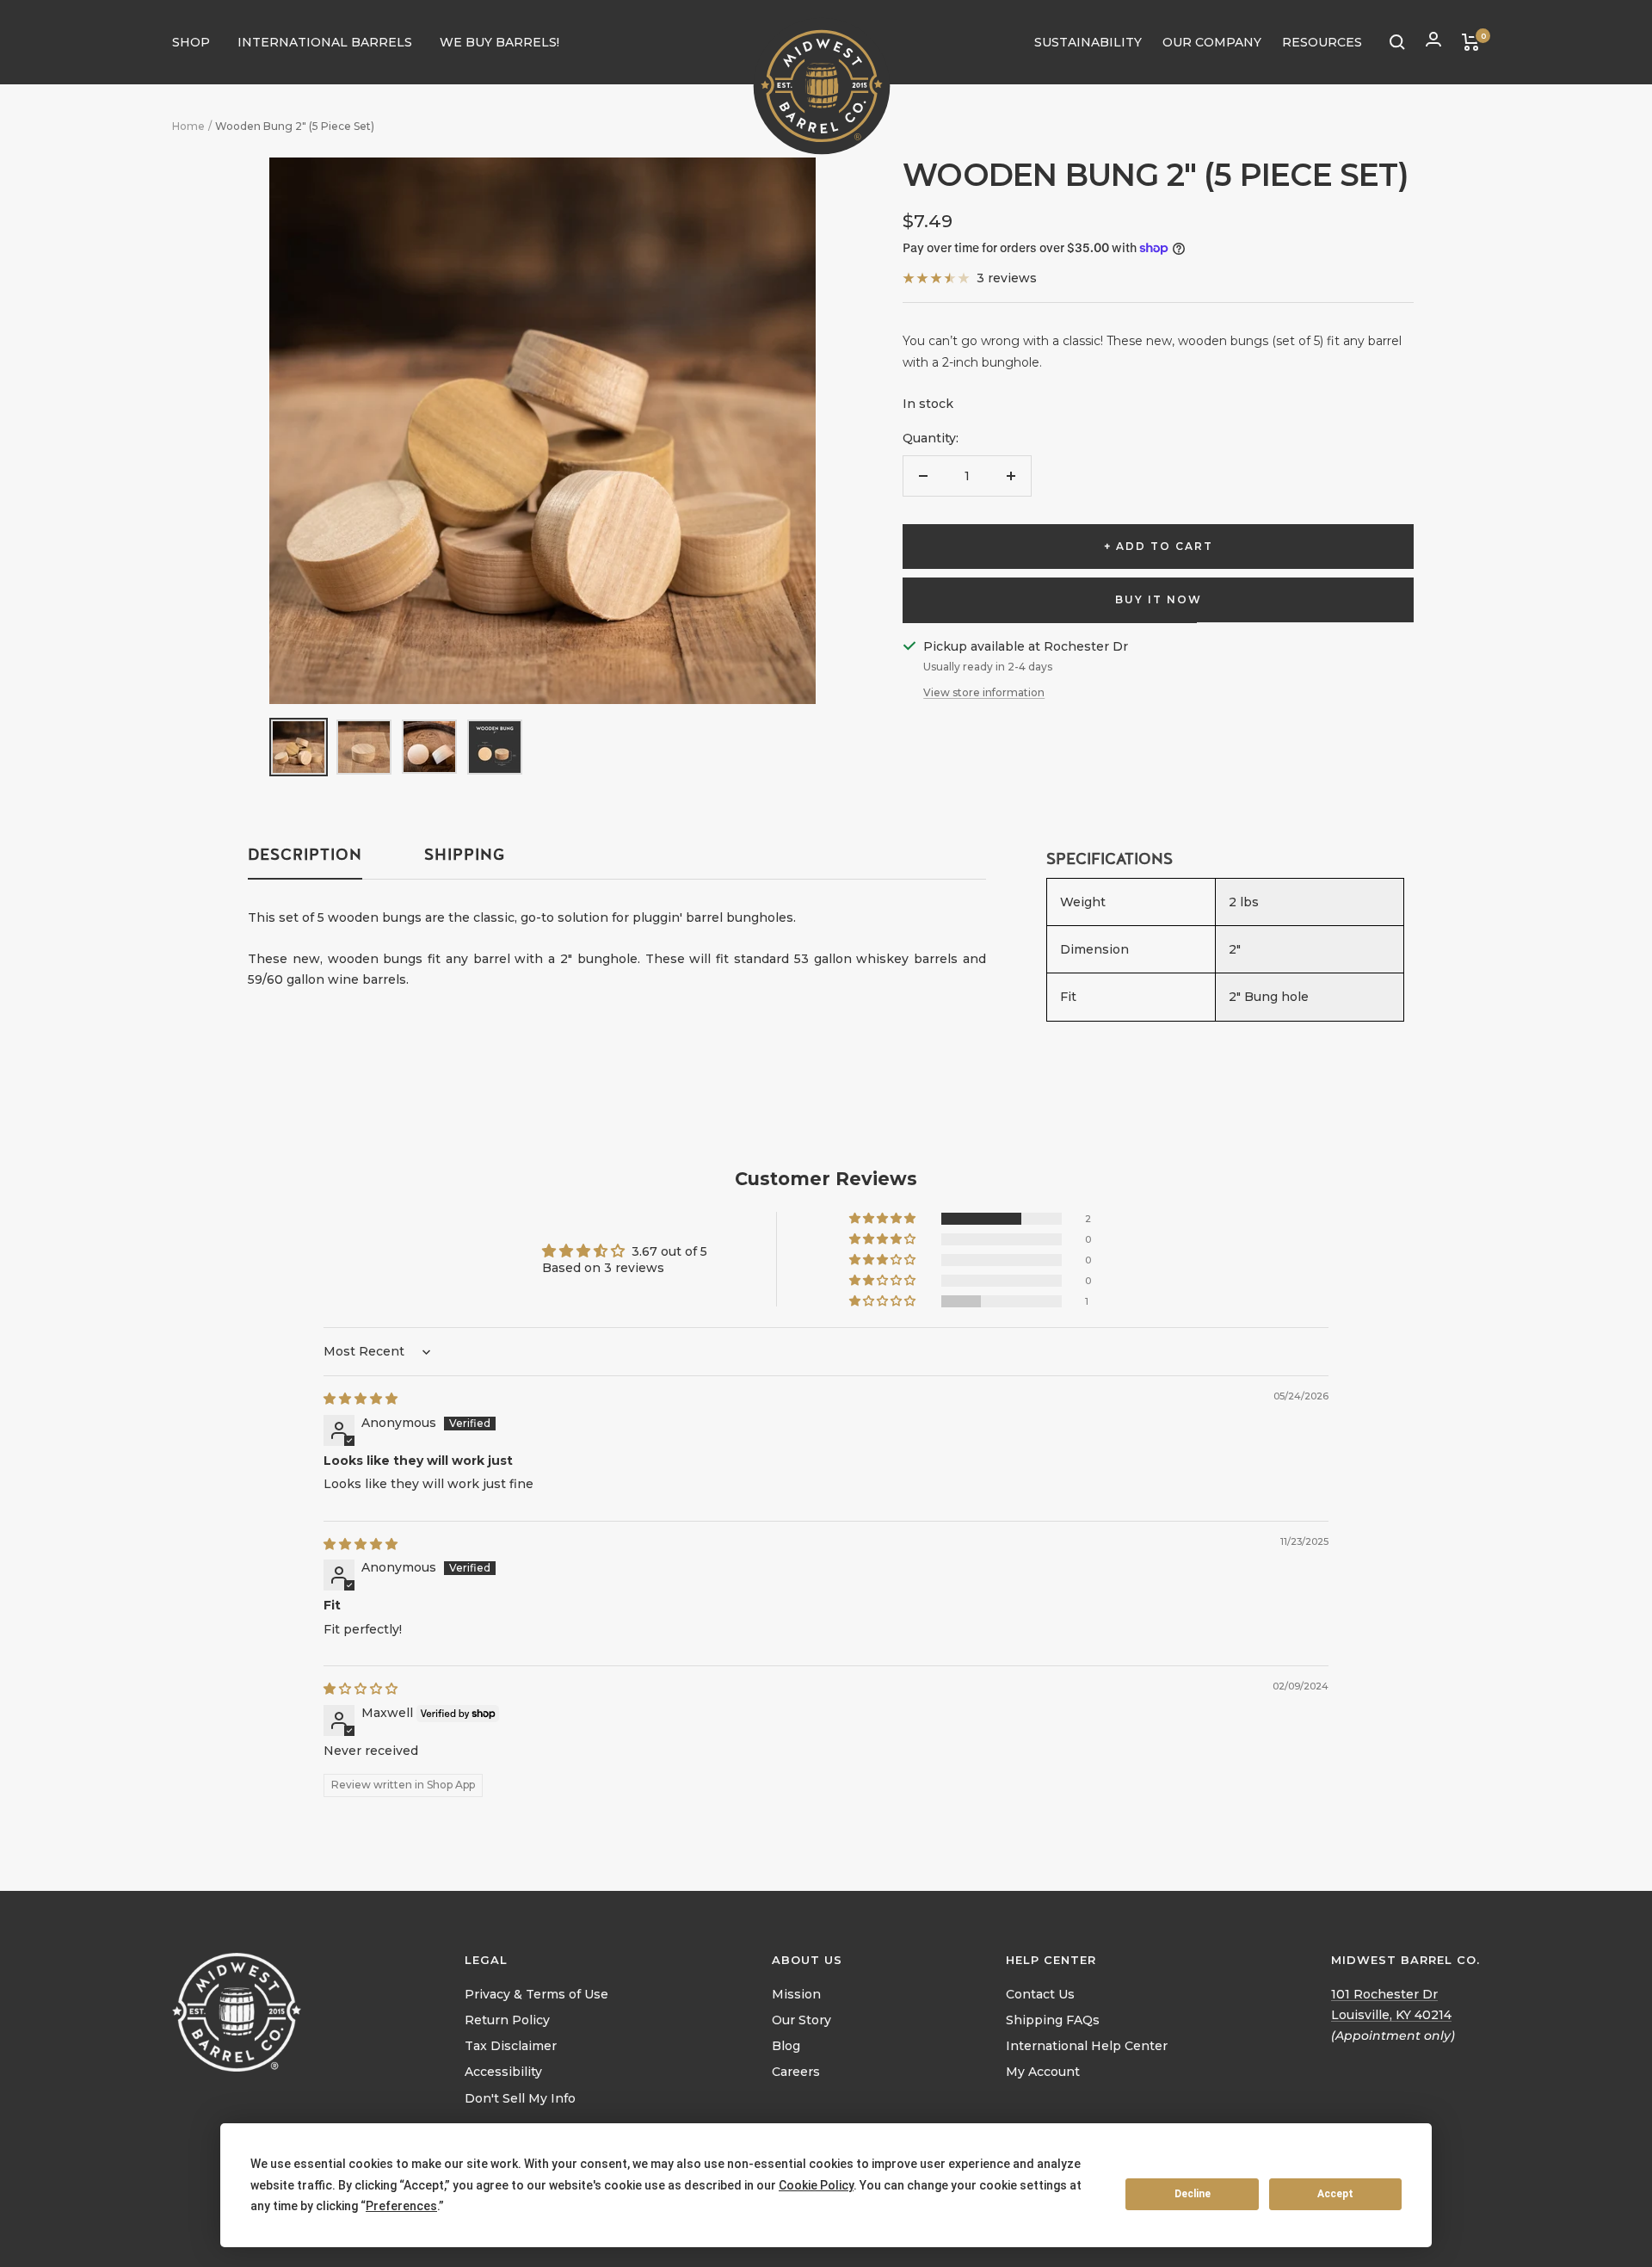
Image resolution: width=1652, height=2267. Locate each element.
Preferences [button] (401, 2206)
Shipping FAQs (1053, 2020)
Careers (796, 2072)
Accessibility (503, 2072)
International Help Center (1087, 2046)
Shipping (465, 855)
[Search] (1397, 42)
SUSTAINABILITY (1088, 42)
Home (188, 126)
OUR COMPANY (1212, 42)
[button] (884, 1219)
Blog (786, 2046)
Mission (796, 1994)
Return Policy (507, 2020)
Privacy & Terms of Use (536, 1994)
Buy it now (1159, 599)
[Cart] (1471, 42)
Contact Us (1040, 1994)
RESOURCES (1322, 42)
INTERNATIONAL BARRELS (325, 42)
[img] (361, 1399)
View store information (984, 692)
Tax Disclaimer (511, 2046)
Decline (1193, 2194)
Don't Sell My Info (520, 2098)
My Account (1043, 2072)
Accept (1335, 2194)
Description (305, 855)
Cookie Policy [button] (816, 2185)
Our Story (801, 2020)
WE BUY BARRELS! (499, 42)
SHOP (191, 42)
